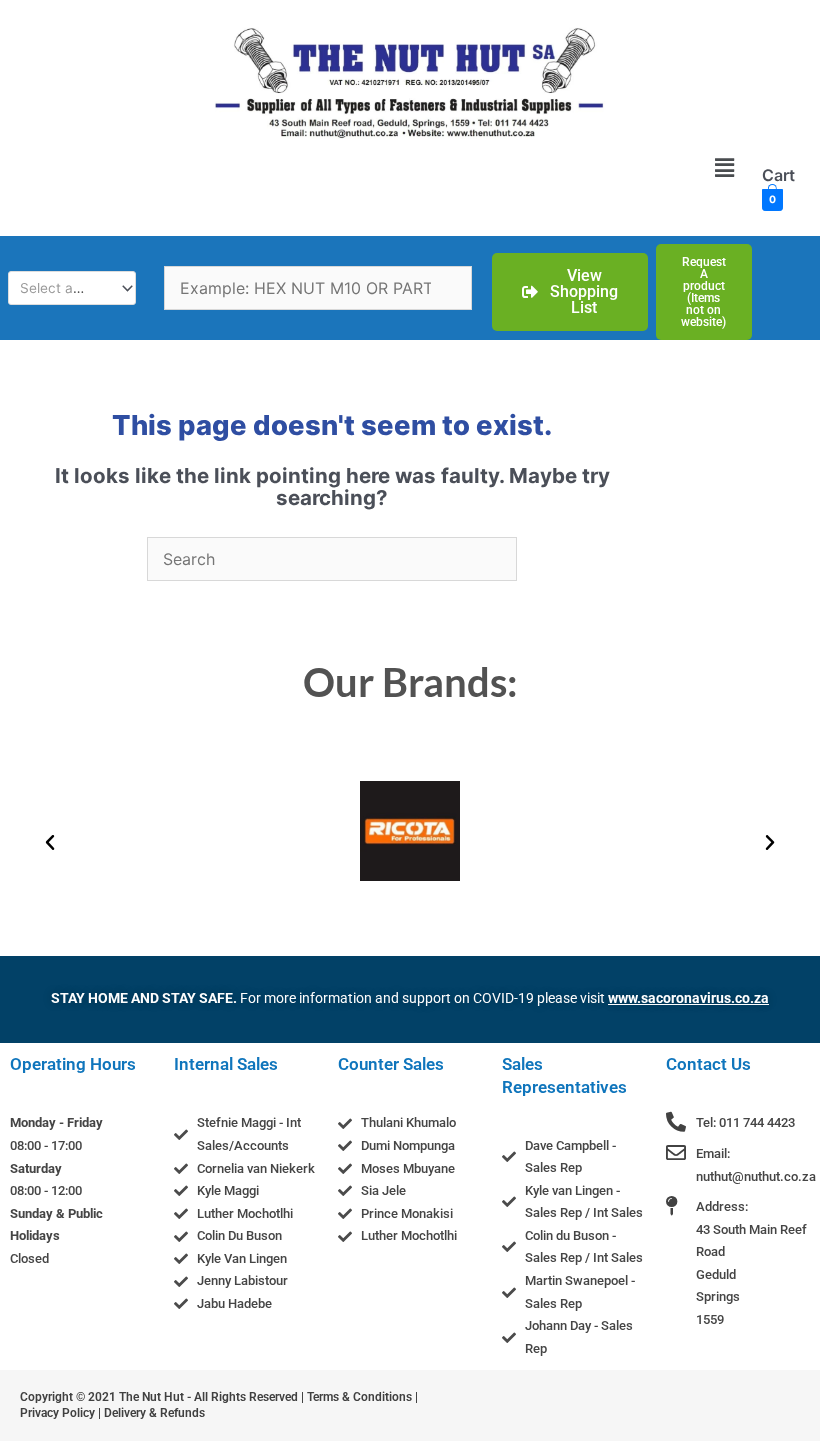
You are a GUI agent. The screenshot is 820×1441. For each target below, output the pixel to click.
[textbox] (64, 288)
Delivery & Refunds (154, 1413)
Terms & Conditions (359, 1397)
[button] (724, 167)
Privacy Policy (57, 1413)
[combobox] (72, 288)
